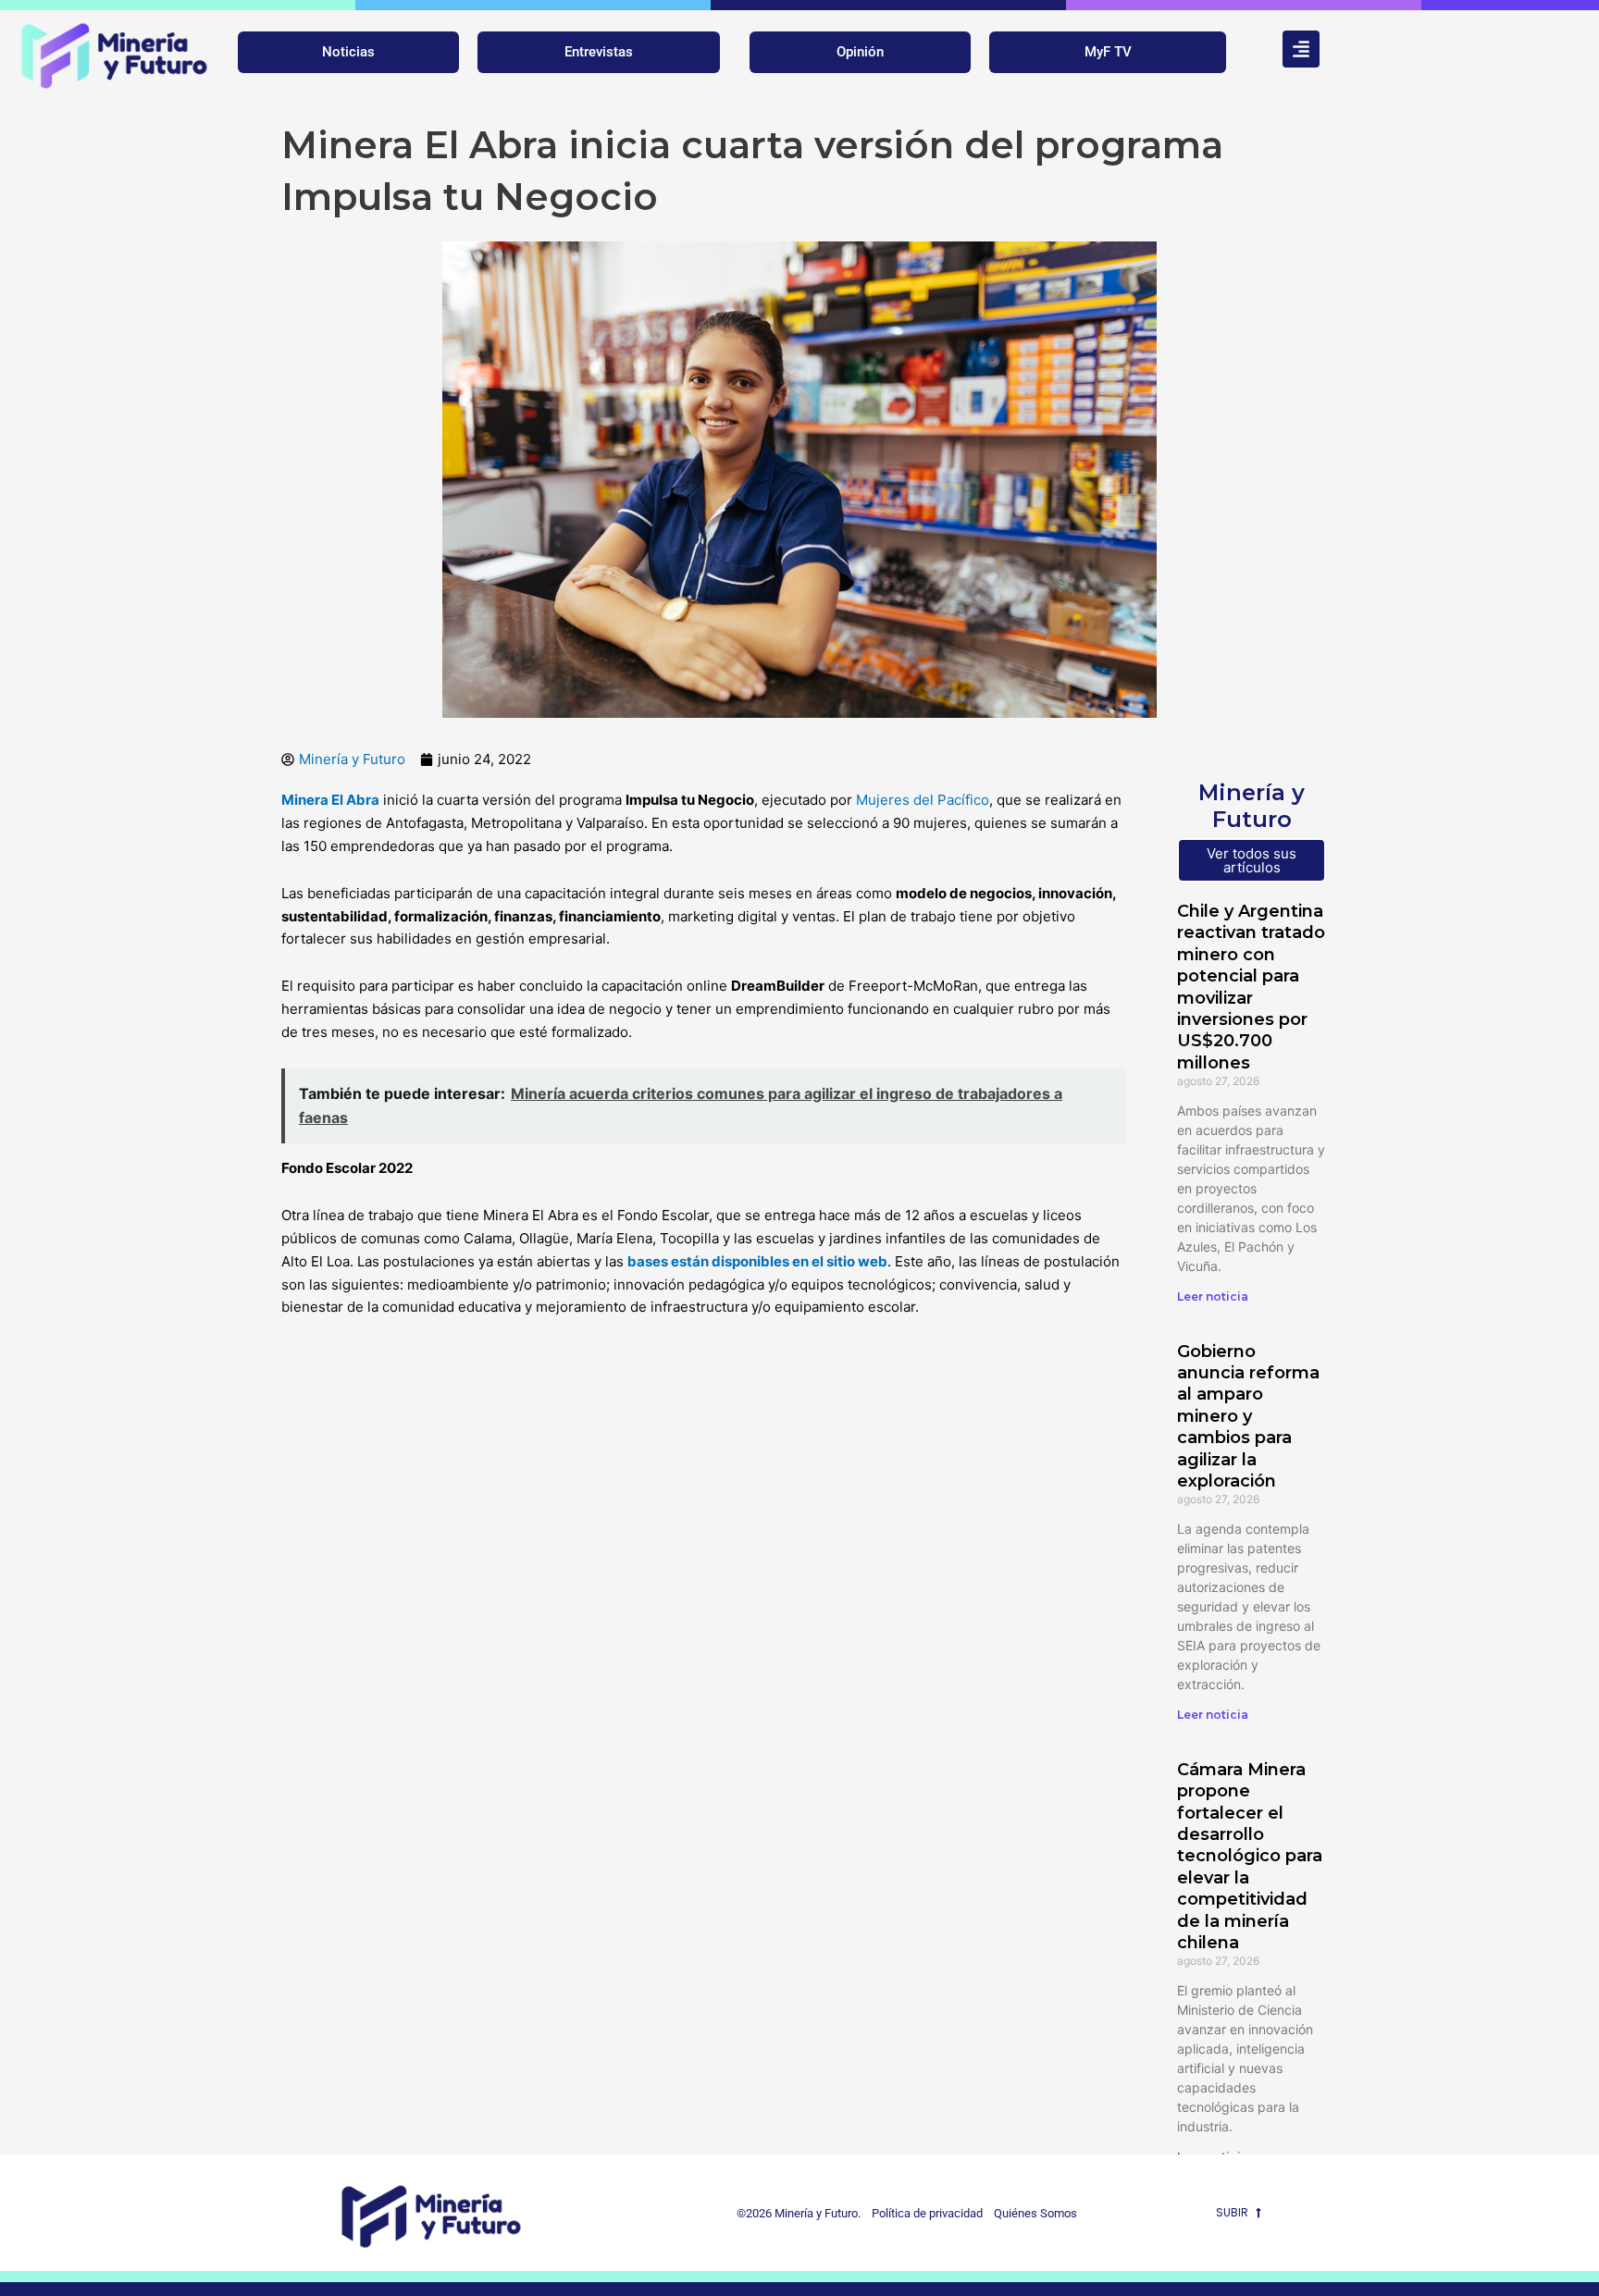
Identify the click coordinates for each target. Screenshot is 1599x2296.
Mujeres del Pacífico (923, 800)
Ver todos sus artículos (1252, 860)
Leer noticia (1213, 1296)
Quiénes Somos (1035, 2213)
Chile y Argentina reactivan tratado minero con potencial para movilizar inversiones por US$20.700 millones (1251, 987)
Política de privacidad (923, 2213)
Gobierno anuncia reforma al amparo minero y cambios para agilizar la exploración (1248, 1416)
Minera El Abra (330, 800)
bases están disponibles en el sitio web (757, 1261)
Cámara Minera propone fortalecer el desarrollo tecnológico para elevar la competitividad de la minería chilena (1250, 1856)
